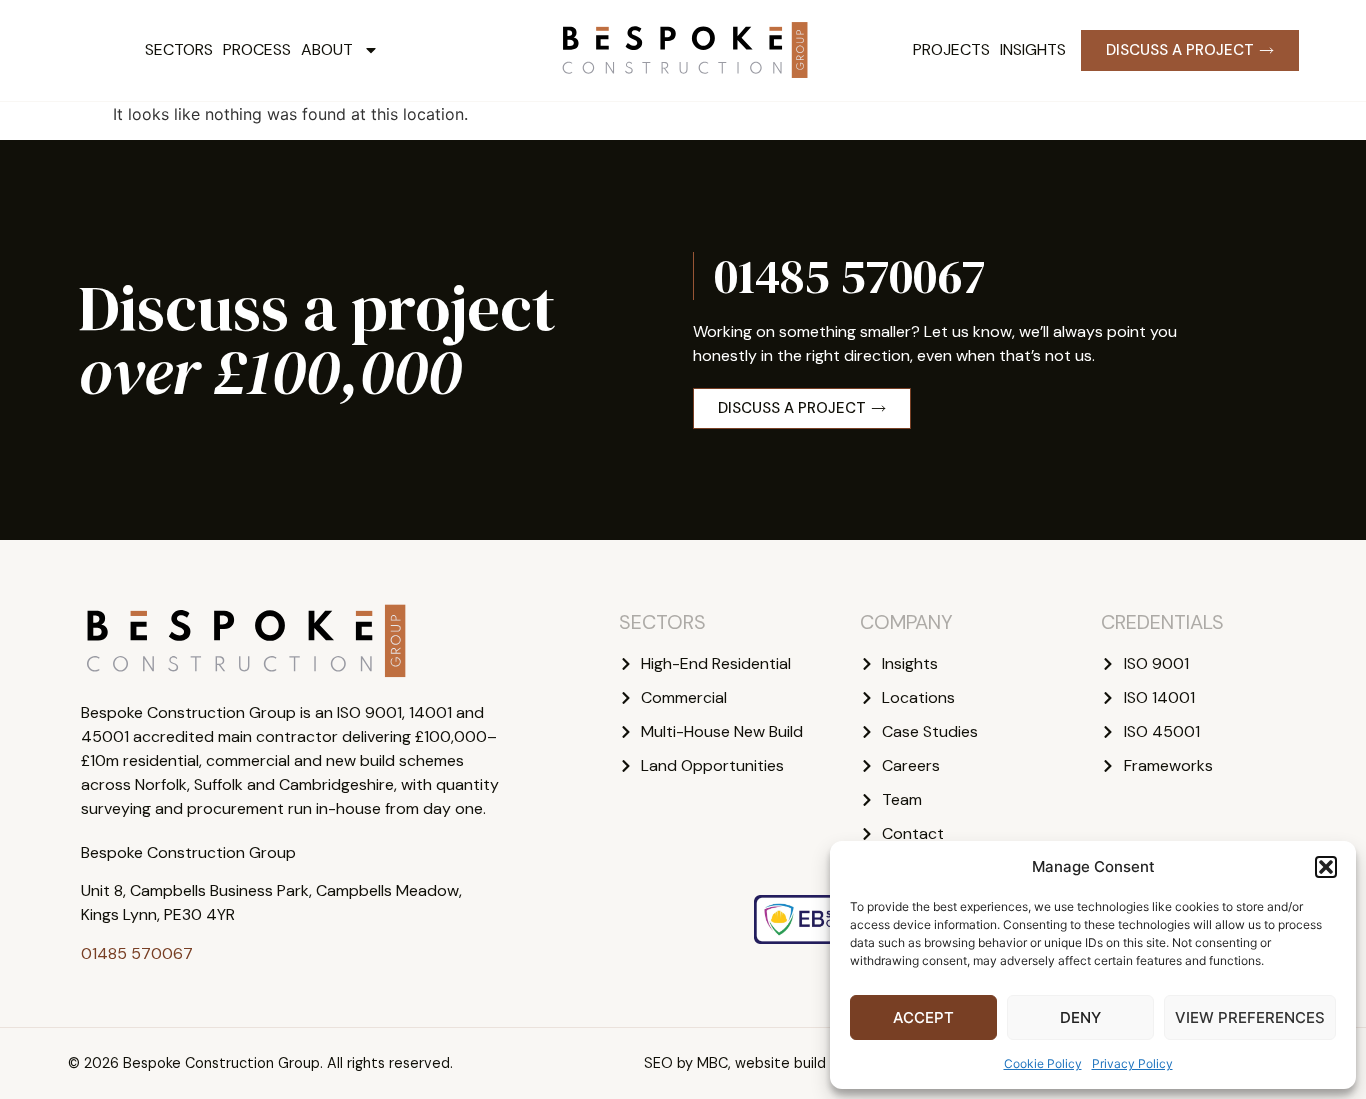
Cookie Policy (1043, 1063)
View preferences (1250, 1017)
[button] (1326, 867)
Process (257, 49)
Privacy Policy (1132, 1063)
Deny (1080, 1017)
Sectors (179, 49)
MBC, (714, 1063)
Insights (1033, 49)
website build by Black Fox (823, 1063)
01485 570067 (849, 276)
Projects (951, 49)
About (327, 49)
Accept (923, 1017)
